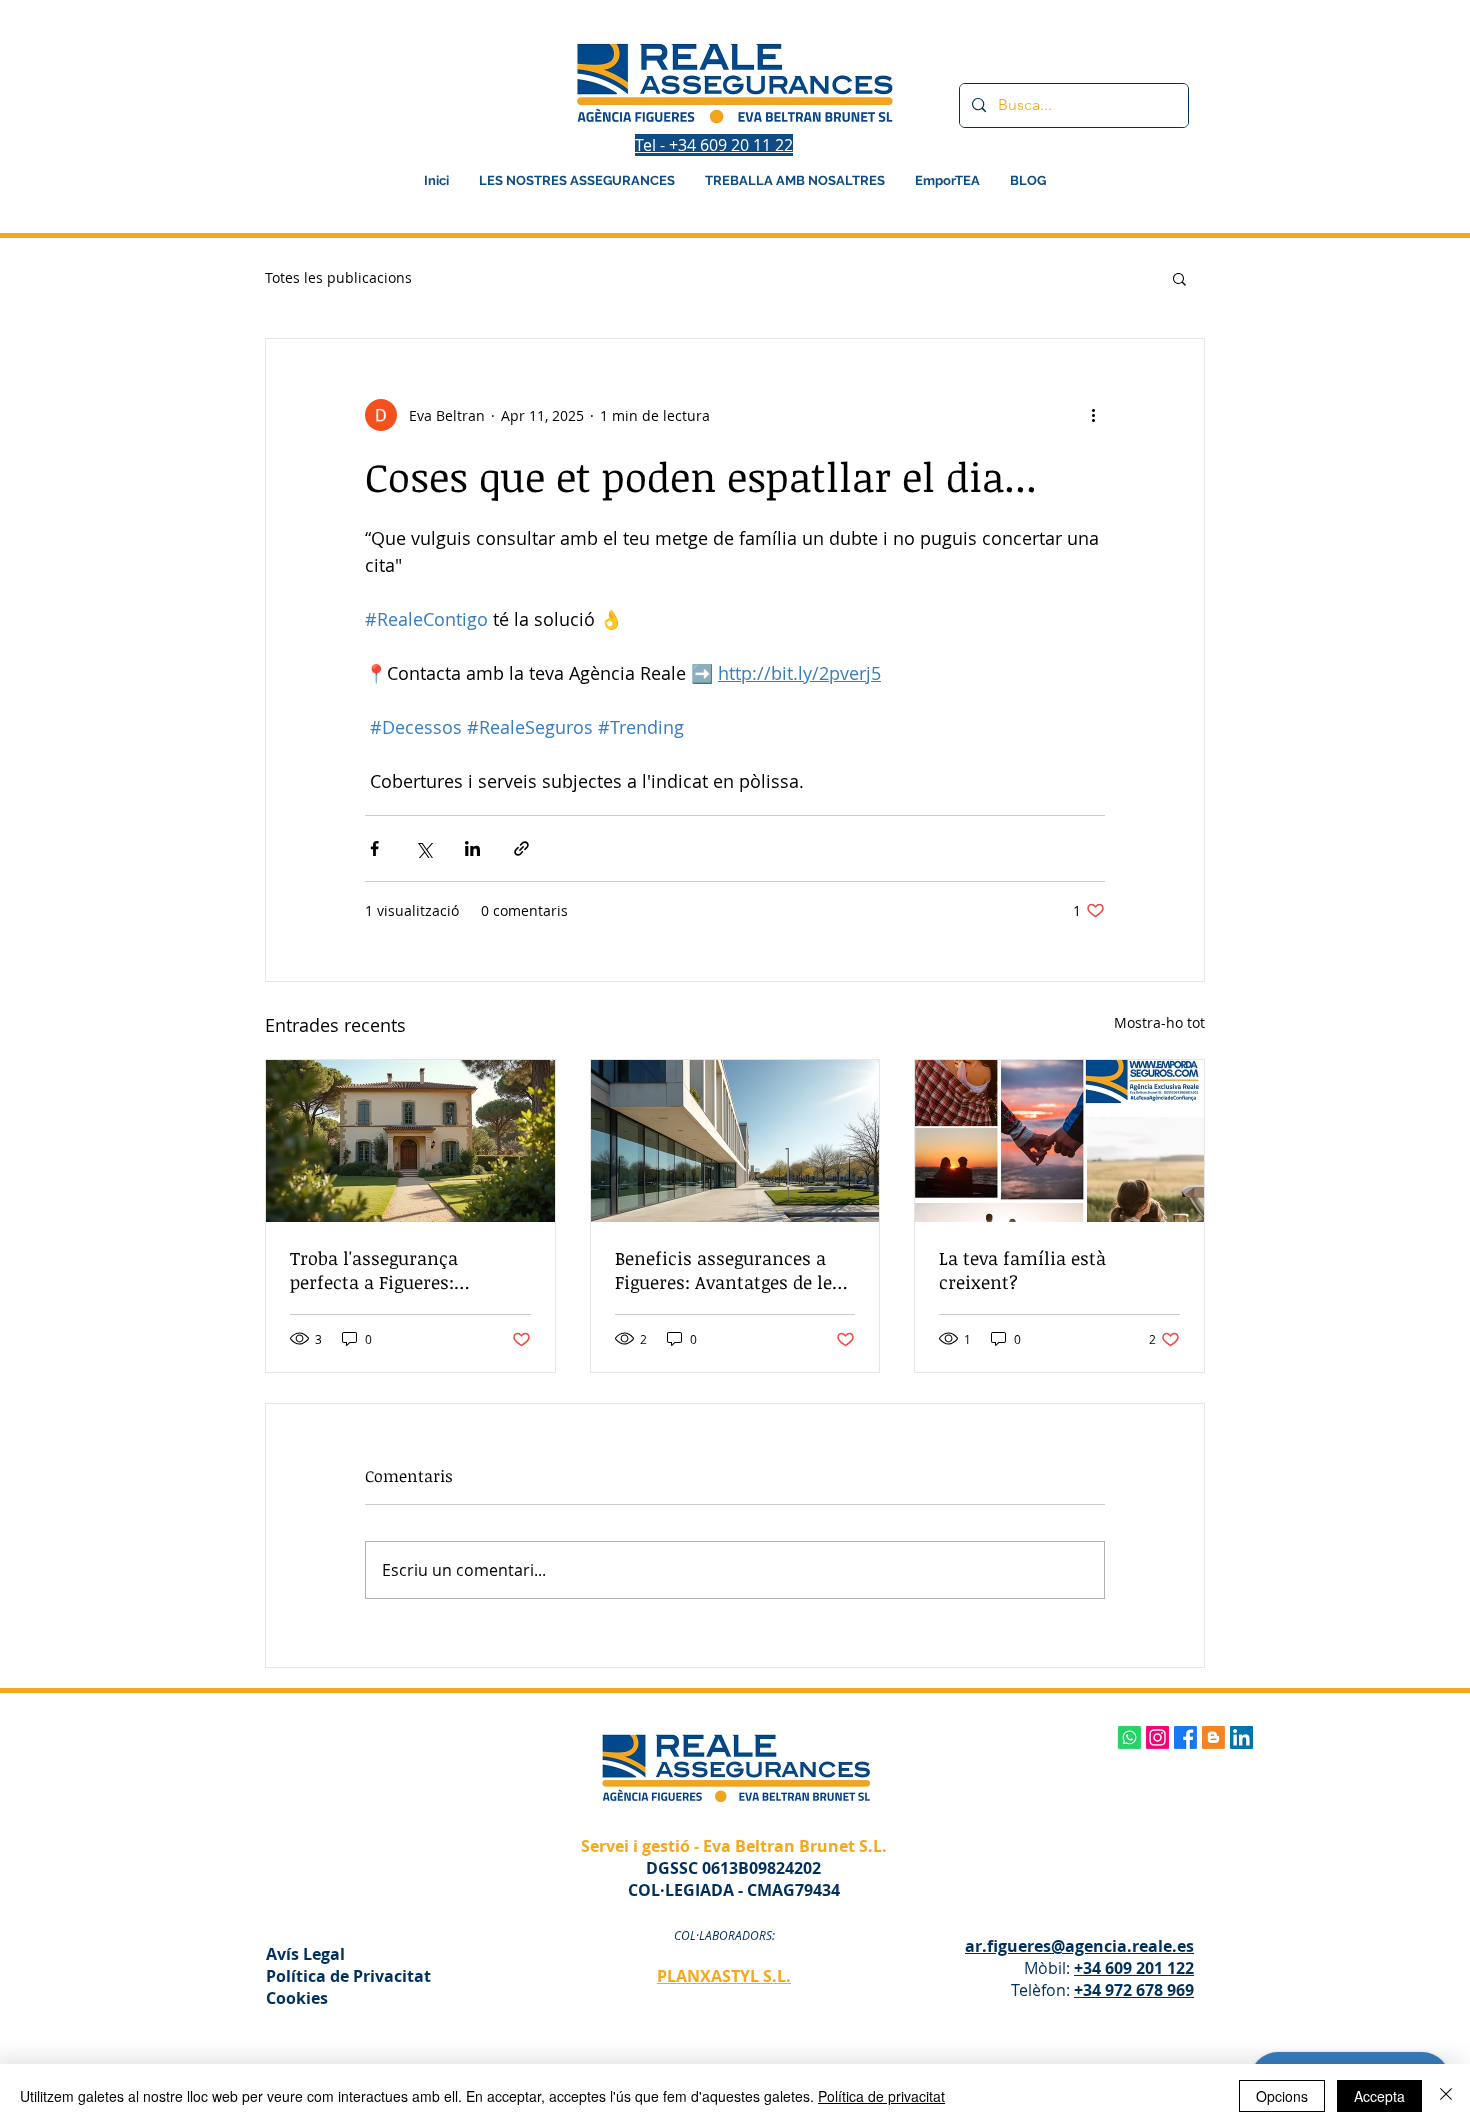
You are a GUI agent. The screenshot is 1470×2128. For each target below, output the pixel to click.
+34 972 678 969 (1134, 1990)
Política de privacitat (881, 2096)
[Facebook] (1185, 1737)
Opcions (1282, 2096)
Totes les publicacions (338, 277)
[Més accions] (1093, 415)
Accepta (1379, 2096)
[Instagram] (1157, 1737)
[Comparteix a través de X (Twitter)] (423, 848)
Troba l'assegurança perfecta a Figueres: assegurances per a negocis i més (405, 1270)
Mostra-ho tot (1159, 1022)
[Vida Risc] (1059, 1141)
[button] (1179, 278)
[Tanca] (1446, 2096)
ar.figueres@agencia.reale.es (1079, 1946)
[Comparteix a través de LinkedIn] (472, 848)
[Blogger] (1213, 1737)
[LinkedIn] (1241, 1737)
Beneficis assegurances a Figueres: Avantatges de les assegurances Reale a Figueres (728, 1270)
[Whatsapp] (1129, 1737)
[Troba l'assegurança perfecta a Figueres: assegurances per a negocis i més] (410, 1141)
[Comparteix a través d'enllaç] (521, 848)
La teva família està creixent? (1022, 1270)
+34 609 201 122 (1134, 1968)
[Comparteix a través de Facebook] (374, 848)
